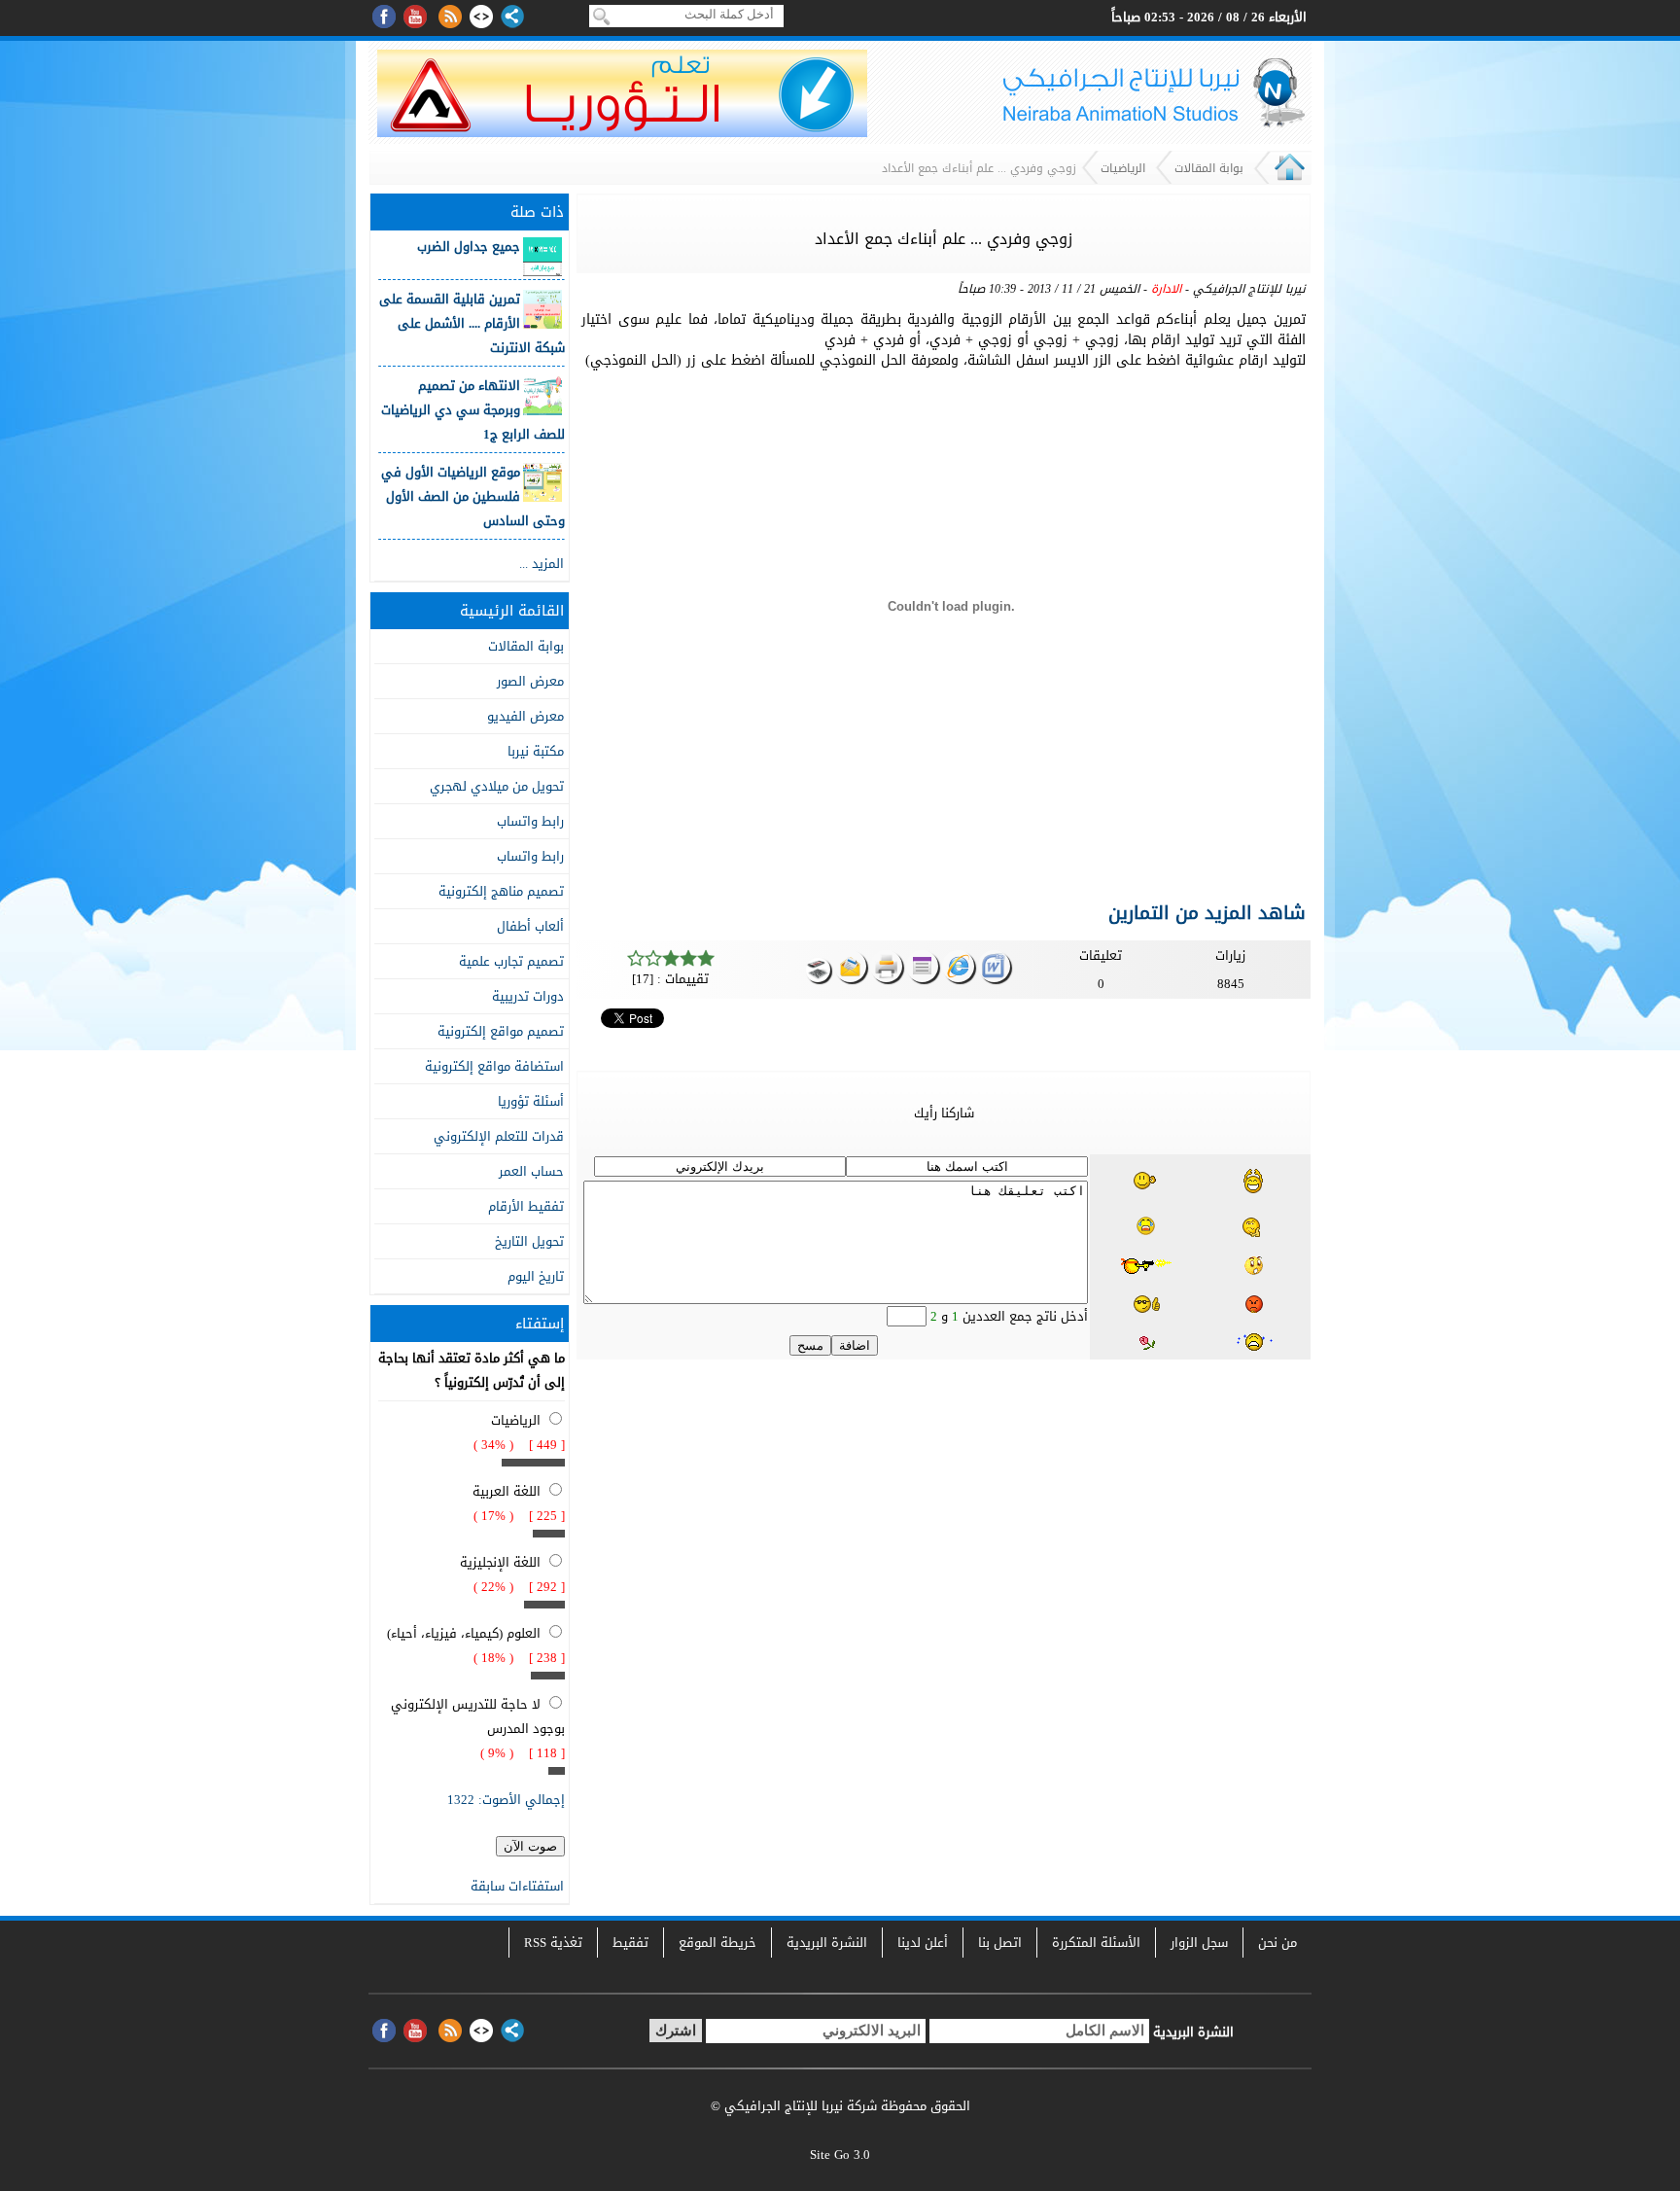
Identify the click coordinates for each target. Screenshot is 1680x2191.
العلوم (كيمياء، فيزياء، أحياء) (464, 1633)
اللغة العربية (507, 1491)
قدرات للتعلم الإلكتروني (499, 1136)
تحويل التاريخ (529, 1241)
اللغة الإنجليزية (500, 1562)
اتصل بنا (1000, 1943)
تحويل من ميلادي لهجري (497, 786)
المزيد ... (542, 564)
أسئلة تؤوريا (531, 1101)
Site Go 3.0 (840, 2155)
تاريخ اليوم (536, 1276)
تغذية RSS (553, 1943)
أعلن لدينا (923, 1943)
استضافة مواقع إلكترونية (494, 1066)
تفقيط (630, 1943)
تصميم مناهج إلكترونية (501, 891)
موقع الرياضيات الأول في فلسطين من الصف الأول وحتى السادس (473, 496)
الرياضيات (1123, 168)
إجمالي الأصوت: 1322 (506, 1800)
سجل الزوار (1199, 1943)
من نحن (1277, 1943)
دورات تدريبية (528, 996)
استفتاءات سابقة (517, 1886)
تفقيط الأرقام (526, 1206)
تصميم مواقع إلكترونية (501, 1031)
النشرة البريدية (827, 1943)
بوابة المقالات (1209, 168)
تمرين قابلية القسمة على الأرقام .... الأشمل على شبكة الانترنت (472, 323)
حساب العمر (531, 1171)
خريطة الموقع (717, 1943)
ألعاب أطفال (530, 926)
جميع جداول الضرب (469, 247)
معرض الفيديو (525, 716)
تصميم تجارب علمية (511, 961)
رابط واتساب (530, 821)
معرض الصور (530, 681)
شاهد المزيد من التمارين (1207, 913)
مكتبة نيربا (536, 751)
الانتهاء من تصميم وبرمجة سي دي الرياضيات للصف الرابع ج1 (473, 410)
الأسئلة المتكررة (1096, 1943)
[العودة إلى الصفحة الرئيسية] (1290, 180)
